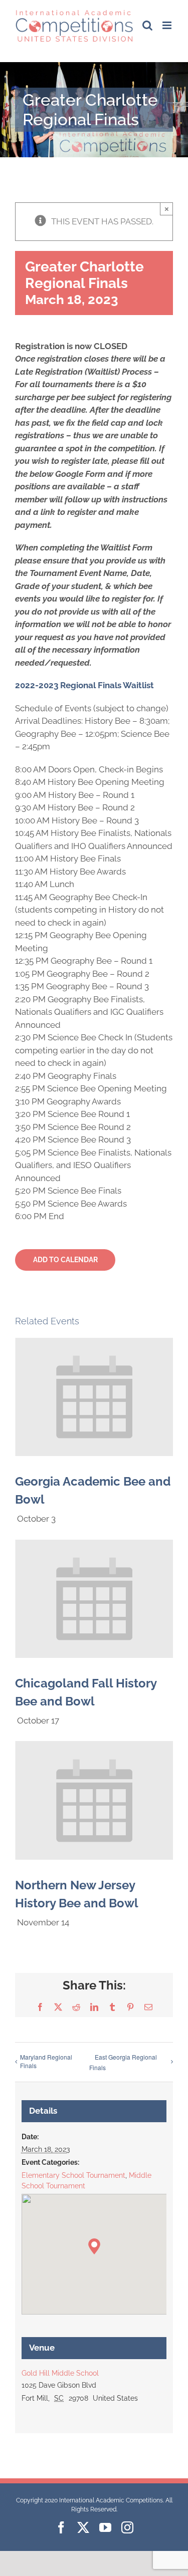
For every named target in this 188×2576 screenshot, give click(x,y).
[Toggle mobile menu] (168, 25)
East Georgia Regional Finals (123, 2062)
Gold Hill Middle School (60, 2373)
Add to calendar (65, 1260)
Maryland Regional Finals (46, 2061)
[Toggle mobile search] (147, 25)
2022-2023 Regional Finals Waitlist (84, 685)
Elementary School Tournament (73, 2175)
